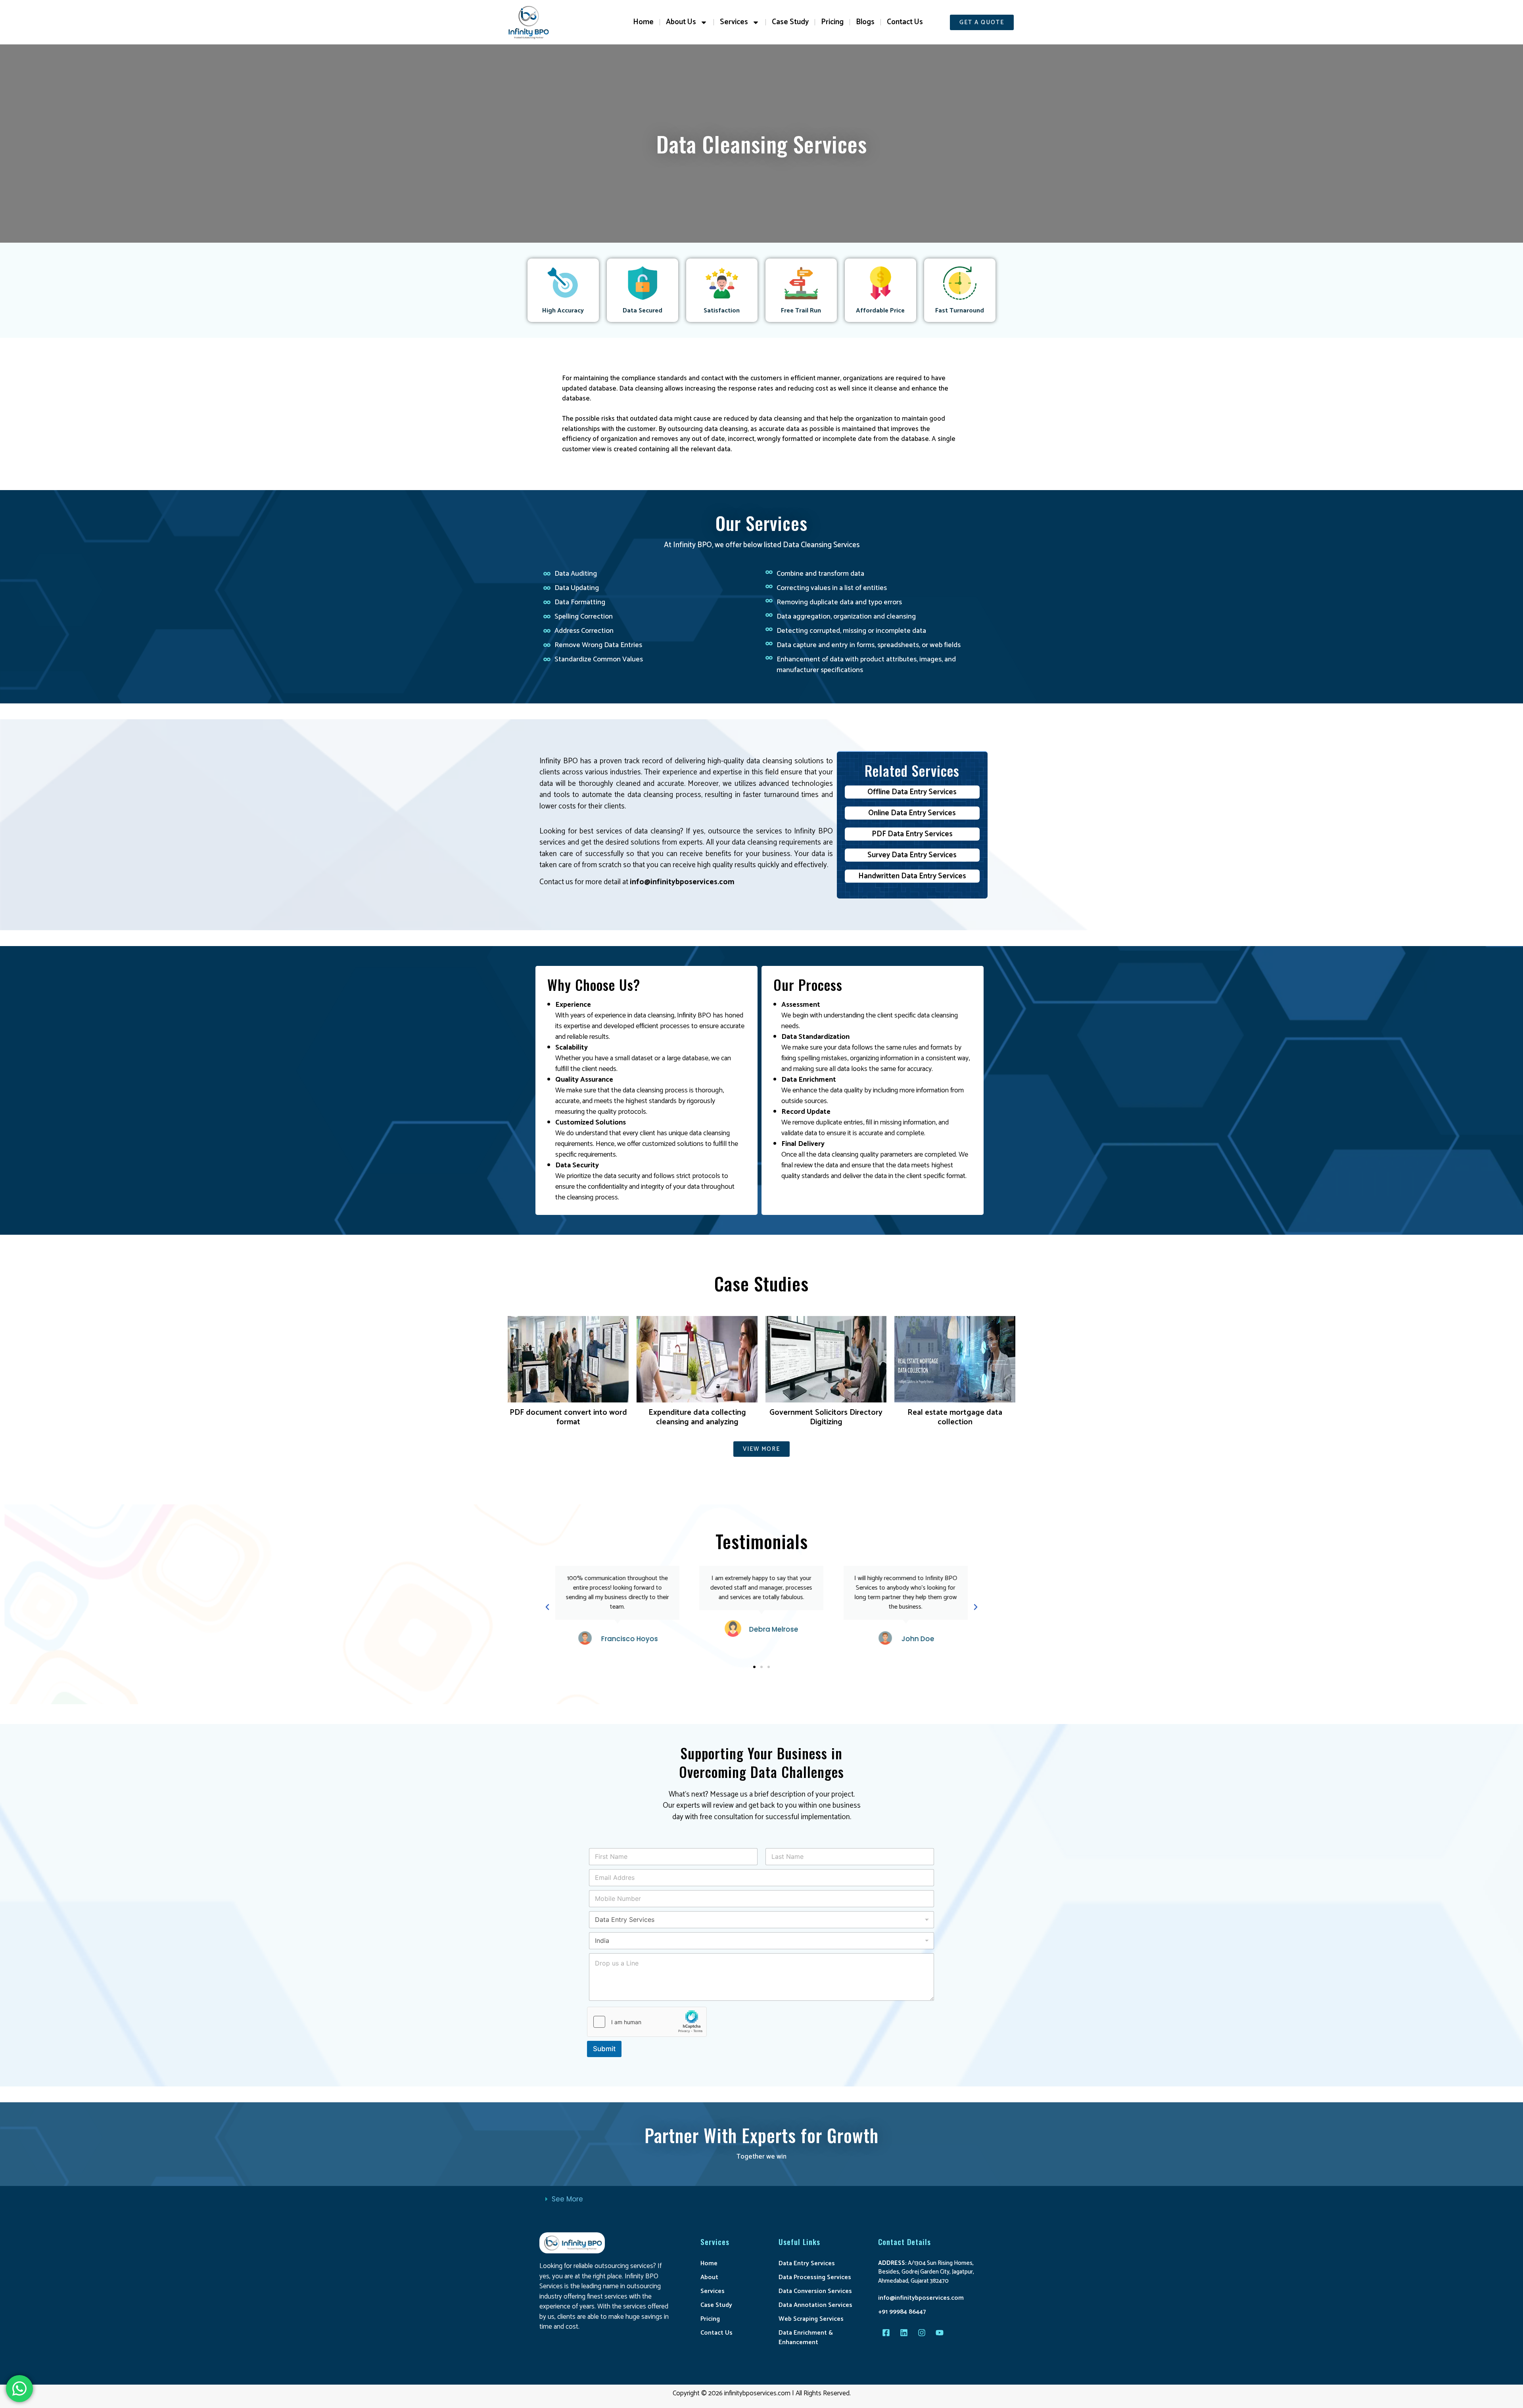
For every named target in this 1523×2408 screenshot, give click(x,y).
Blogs (865, 22)
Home (643, 22)
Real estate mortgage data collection (955, 1417)
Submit (604, 2049)
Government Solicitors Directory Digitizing (826, 1417)
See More (567, 2199)
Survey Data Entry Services (912, 855)
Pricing (832, 22)
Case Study (790, 22)
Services (734, 22)
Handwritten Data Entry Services (912, 876)
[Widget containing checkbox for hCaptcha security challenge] (647, 2022)
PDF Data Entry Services (912, 834)
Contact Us (905, 22)
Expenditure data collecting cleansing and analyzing (697, 1417)
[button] (547, 1607)
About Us (681, 22)
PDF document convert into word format (568, 1417)
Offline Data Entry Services (912, 792)
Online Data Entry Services (912, 813)
